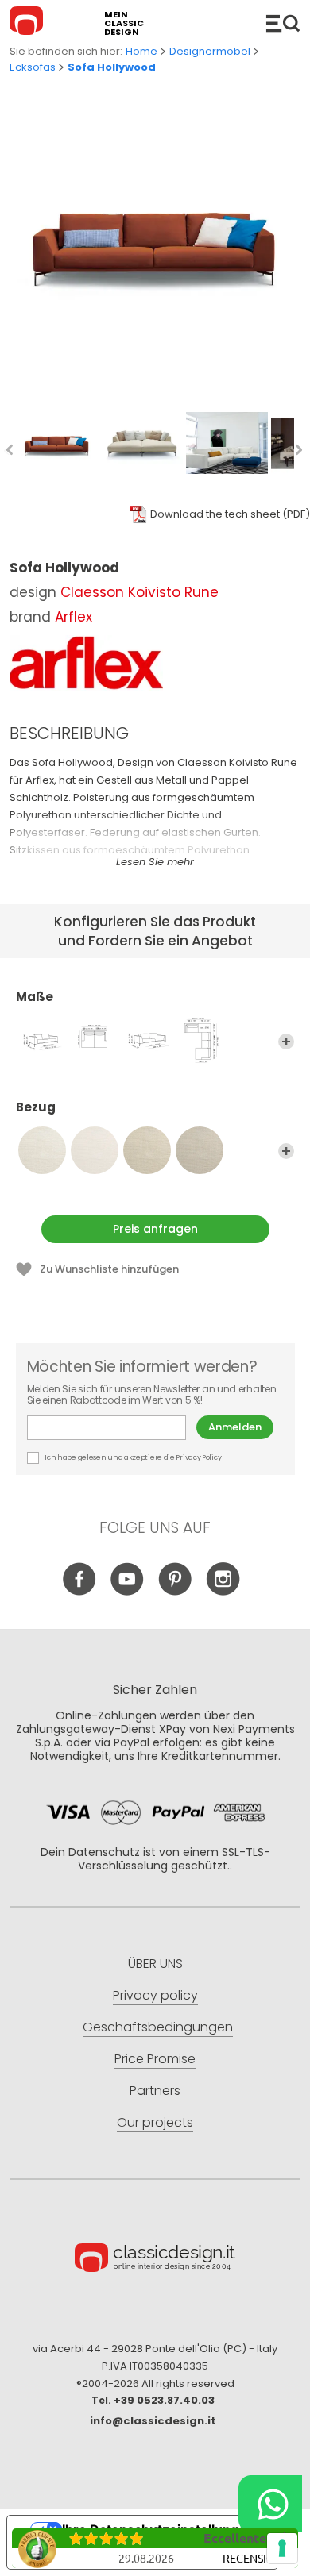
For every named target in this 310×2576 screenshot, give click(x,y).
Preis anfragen (155, 1229)
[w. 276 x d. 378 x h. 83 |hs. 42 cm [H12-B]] (200, 1040)
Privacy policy (155, 1995)
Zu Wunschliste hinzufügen (109, 1269)
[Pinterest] (175, 1591)
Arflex (74, 617)
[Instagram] (223, 1591)
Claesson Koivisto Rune (139, 592)
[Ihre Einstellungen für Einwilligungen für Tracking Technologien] (282, 2548)
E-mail (112, 1428)
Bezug (36, 1108)
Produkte (283, 23)
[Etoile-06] (200, 1150)
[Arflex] (86, 663)
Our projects (155, 2122)
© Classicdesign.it (155, 2260)
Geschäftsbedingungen (158, 2027)
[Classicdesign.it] (29, 23)
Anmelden (235, 1427)
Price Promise (155, 2059)
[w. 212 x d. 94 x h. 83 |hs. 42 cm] (42, 1040)
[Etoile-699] (95, 1150)
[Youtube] (128, 1591)
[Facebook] (80, 1591)
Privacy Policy (198, 1457)
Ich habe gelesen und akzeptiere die (133, 1457)
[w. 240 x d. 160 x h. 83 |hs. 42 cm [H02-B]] (95, 1040)
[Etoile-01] (42, 1150)
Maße (35, 997)
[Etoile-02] (147, 1150)
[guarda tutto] (286, 1042)
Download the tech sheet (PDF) (230, 514)
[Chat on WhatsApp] (270, 2504)
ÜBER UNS (155, 1964)
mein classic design (124, 23)
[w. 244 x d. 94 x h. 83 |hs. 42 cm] (147, 1040)
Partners (155, 2091)
